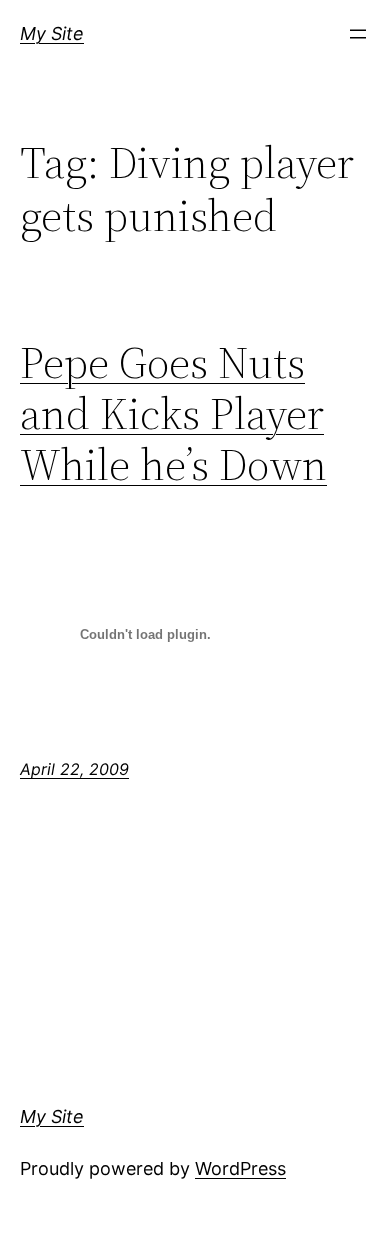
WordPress (240, 1168)
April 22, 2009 (74, 769)
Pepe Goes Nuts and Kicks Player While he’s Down (173, 414)
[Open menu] (358, 34)
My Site (52, 33)
